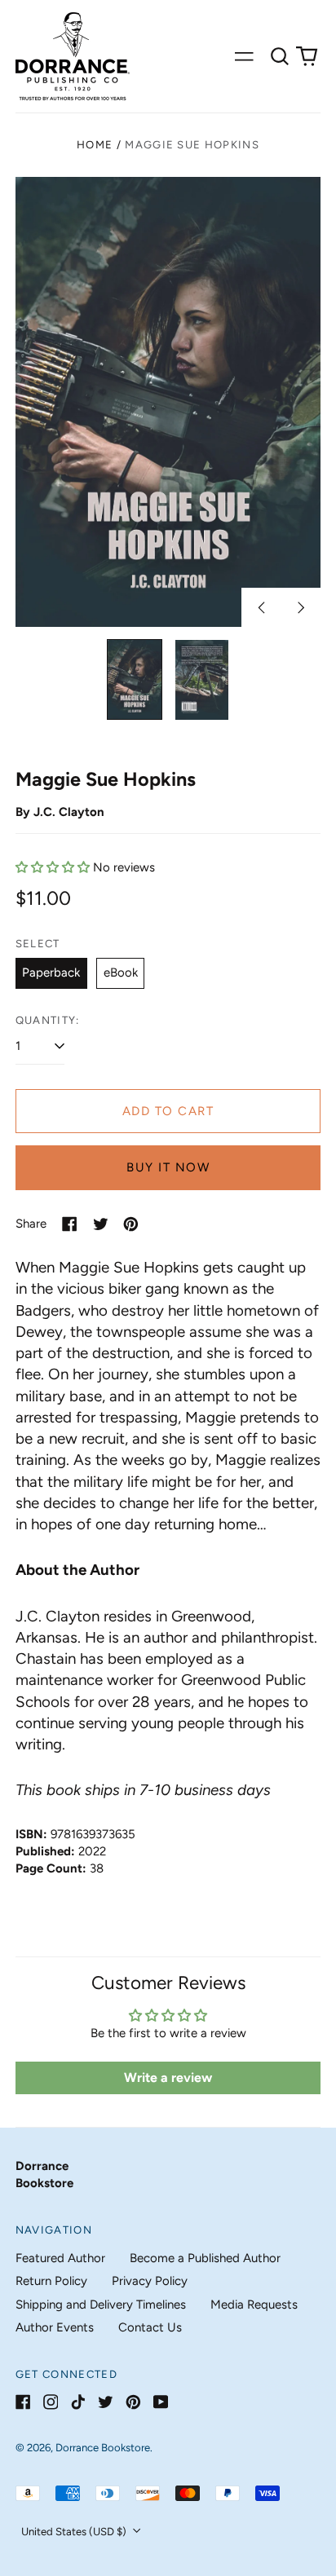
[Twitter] (106, 2402)
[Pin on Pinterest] (131, 1224)
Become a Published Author (205, 2258)
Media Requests (254, 2305)
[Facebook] (23, 2402)
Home (95, 145)
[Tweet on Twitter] (101, 1224)
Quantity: (48, 1020)
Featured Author (60, 2258)
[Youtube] (161, 2402)
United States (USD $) (75, 2532)
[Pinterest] (133, 2402)
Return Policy (51, 2281)
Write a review (168, 2078)
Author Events (55, 2327)
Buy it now (168, 1167)
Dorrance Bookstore (103, 2448)
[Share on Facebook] (70, 1224)
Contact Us (150, 2327)
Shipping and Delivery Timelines (101, 2305)
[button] (280, 56)
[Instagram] (51, 2402)
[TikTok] (78, 2402)
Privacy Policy (150, 2281)
